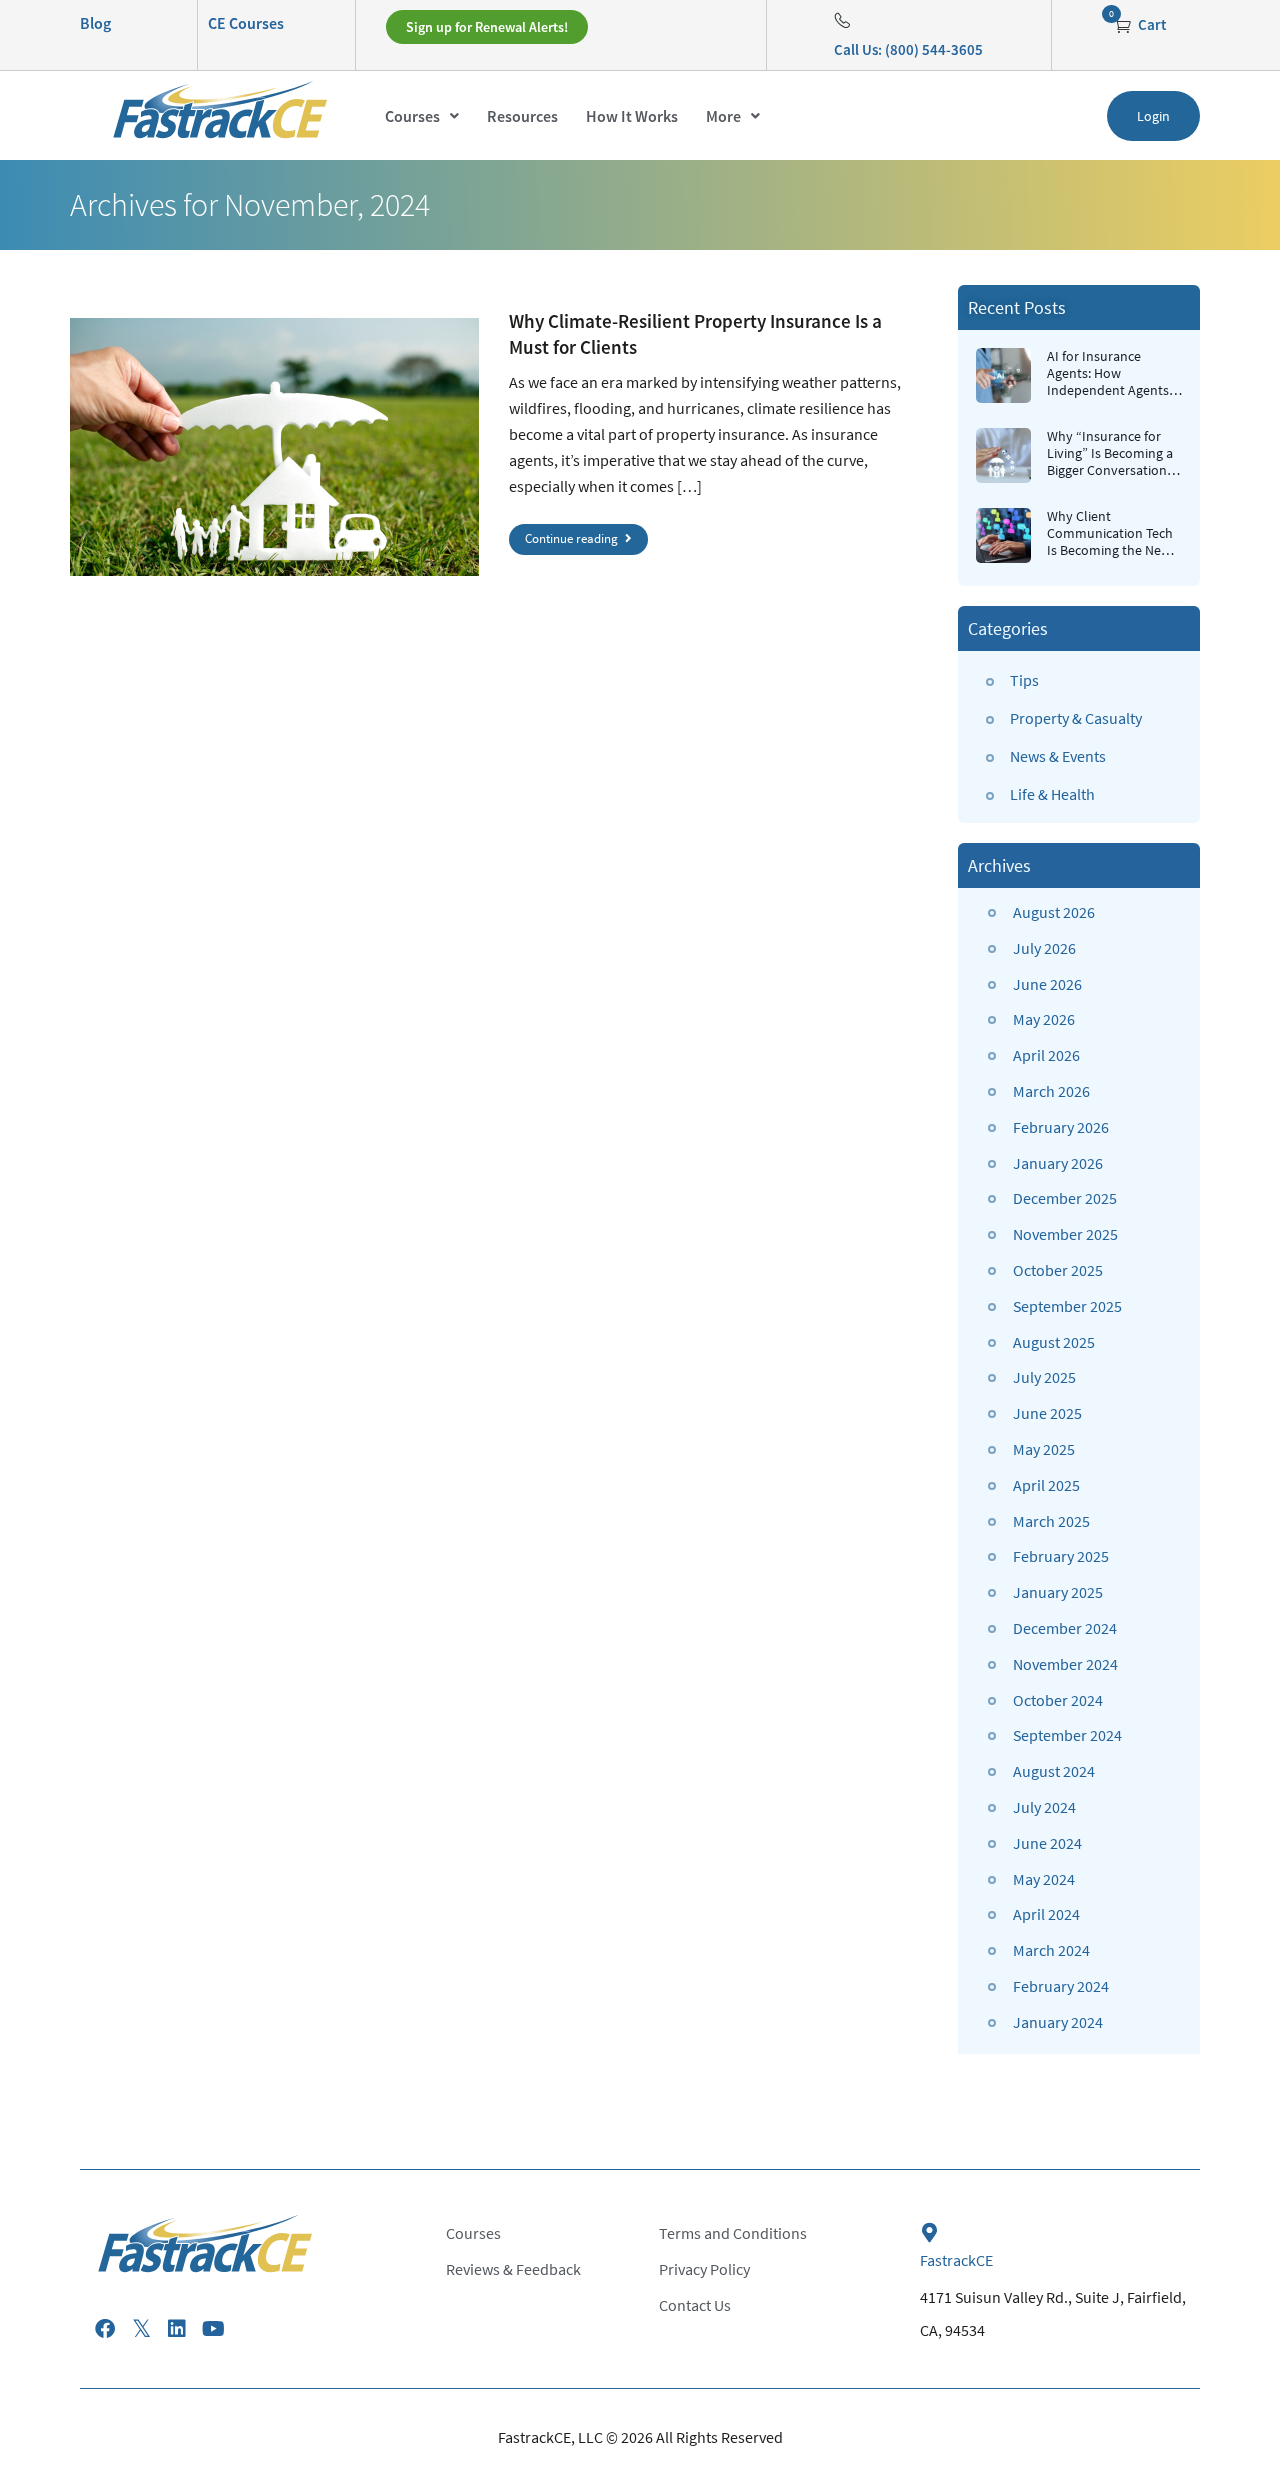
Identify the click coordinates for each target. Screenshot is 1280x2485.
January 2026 (1058, 1163)
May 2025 (1044, 1449)
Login (1153, 116)
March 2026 (1051, 1091)
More (723, 116)
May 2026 (1044, 1019)
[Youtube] (213, 2329)
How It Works (632, 116)
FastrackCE (956, 2260)
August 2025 (1054, 1342)
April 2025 (1046, 1485)
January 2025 (1058, 1592)
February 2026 (1061, 1127)
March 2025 (1051, 1521)
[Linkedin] (177, 2329)
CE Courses (246, 23)
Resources (522, 116)
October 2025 (1058, 1270)
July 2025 (1044, 1377)
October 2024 (1058, 1700)
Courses (412, 116)
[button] (422, 116)
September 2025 (1067, 1306)
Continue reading (573, 538)
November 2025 (1065, 1234)
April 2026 (1046, 1055)
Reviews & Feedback (513, 2269)
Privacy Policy (704, 2269)
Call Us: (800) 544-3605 (908, 49)
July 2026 (1044, 948)
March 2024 (1051, 1950)
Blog (95, 23)
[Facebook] (105, 2329)
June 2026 (1047, 984)
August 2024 (1054, 1771)
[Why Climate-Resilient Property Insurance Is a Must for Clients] (274, 447)
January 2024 (1058, 2022)
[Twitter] (141, 2329)
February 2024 (1061, 1986)
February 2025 (1061, 1556)
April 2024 (1046, 1914)
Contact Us (695, 2305)
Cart (1150, 24)
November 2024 (1065, 1664)
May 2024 (1044, 1879)
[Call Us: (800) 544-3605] (842, 20)
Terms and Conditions (733, 2233)
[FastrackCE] (930, 2233)
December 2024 (1065, 1628)
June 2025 (1047, 1413)
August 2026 (1054, 912)
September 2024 (1067, 1735)
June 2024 (1047, 1843)
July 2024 (1044, 1807)
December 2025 (1065, 1198)
